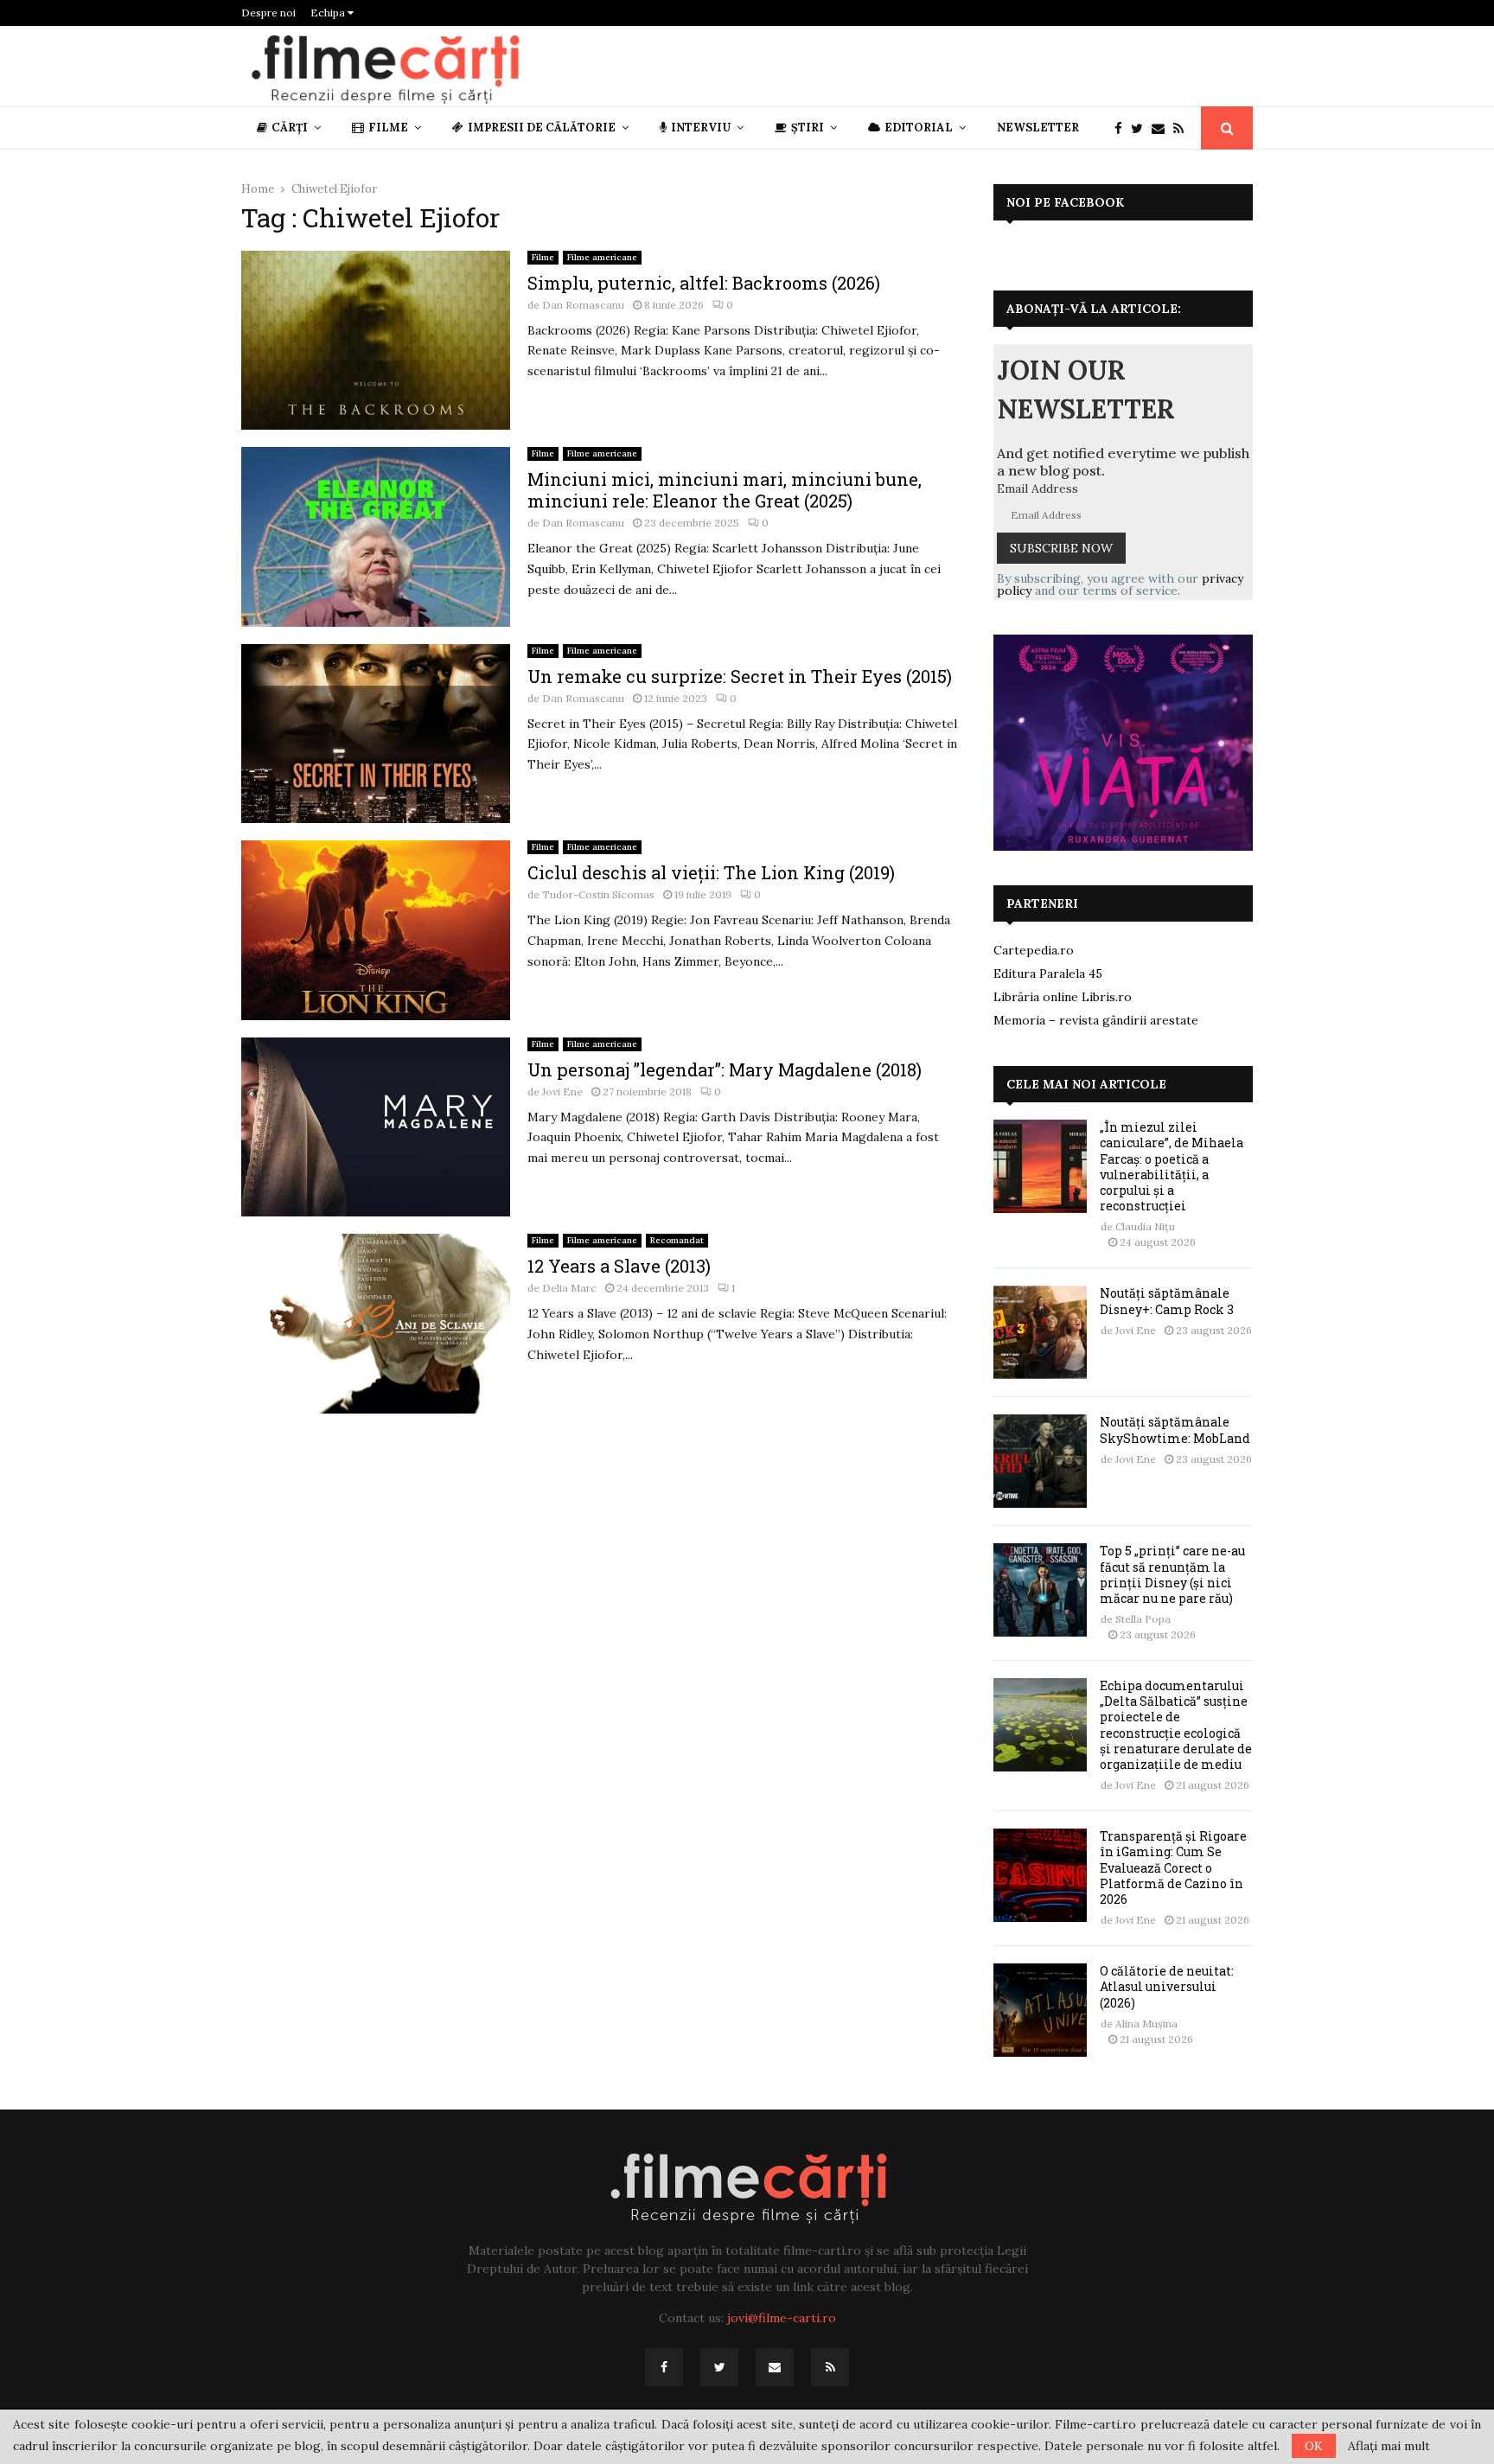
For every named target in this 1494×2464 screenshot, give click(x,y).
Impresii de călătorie (542, 128)
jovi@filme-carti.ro (782, 2318)
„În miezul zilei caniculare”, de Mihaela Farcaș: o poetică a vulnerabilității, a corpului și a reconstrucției (1172, 1166)
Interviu (701, 128)
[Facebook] (1123, 128)
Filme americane (602, 257)
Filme (388, 128)
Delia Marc (569, 1288)
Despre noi (268, 13)
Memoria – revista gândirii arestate (1096, 1020)
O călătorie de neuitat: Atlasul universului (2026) (1167, 1986)
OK (1314, 2446)
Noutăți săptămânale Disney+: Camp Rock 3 (1167, 1301)
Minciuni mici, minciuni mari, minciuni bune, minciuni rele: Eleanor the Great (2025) (725, 490)
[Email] (1162, 128)
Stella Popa (1143, 1619)
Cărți (290, 128)
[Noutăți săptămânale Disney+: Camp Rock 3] (1040, 1332)
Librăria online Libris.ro (1063, 997)
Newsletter (1038, 128)
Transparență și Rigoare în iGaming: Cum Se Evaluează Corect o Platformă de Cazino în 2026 (1173, 1867)
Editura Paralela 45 (1048, 973)
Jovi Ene (562, 1092)
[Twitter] (1141, 128)
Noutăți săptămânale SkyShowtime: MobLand (1175, 1430)
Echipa (329, 13)
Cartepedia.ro (1034, 950)
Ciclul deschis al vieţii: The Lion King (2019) (711, 872)
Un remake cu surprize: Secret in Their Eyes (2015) (740, 676)
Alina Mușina (1146, 2024)
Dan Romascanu (583, 305)
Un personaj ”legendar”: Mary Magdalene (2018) (725, 1069)
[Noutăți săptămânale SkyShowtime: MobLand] (1040, 1461)
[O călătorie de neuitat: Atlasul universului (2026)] (1040, 2010)
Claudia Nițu (1145, 1226)
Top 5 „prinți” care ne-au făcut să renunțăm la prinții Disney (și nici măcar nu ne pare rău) (1172, 1574)
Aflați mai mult (1389, 2446)
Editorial (919, 128)
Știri (808, 128)
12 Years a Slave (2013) (619, 1266)
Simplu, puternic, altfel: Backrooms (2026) (704, 283)
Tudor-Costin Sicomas (598, 894)
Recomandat (677, 1240)
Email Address (1037, 488)
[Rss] (1183, 128)
